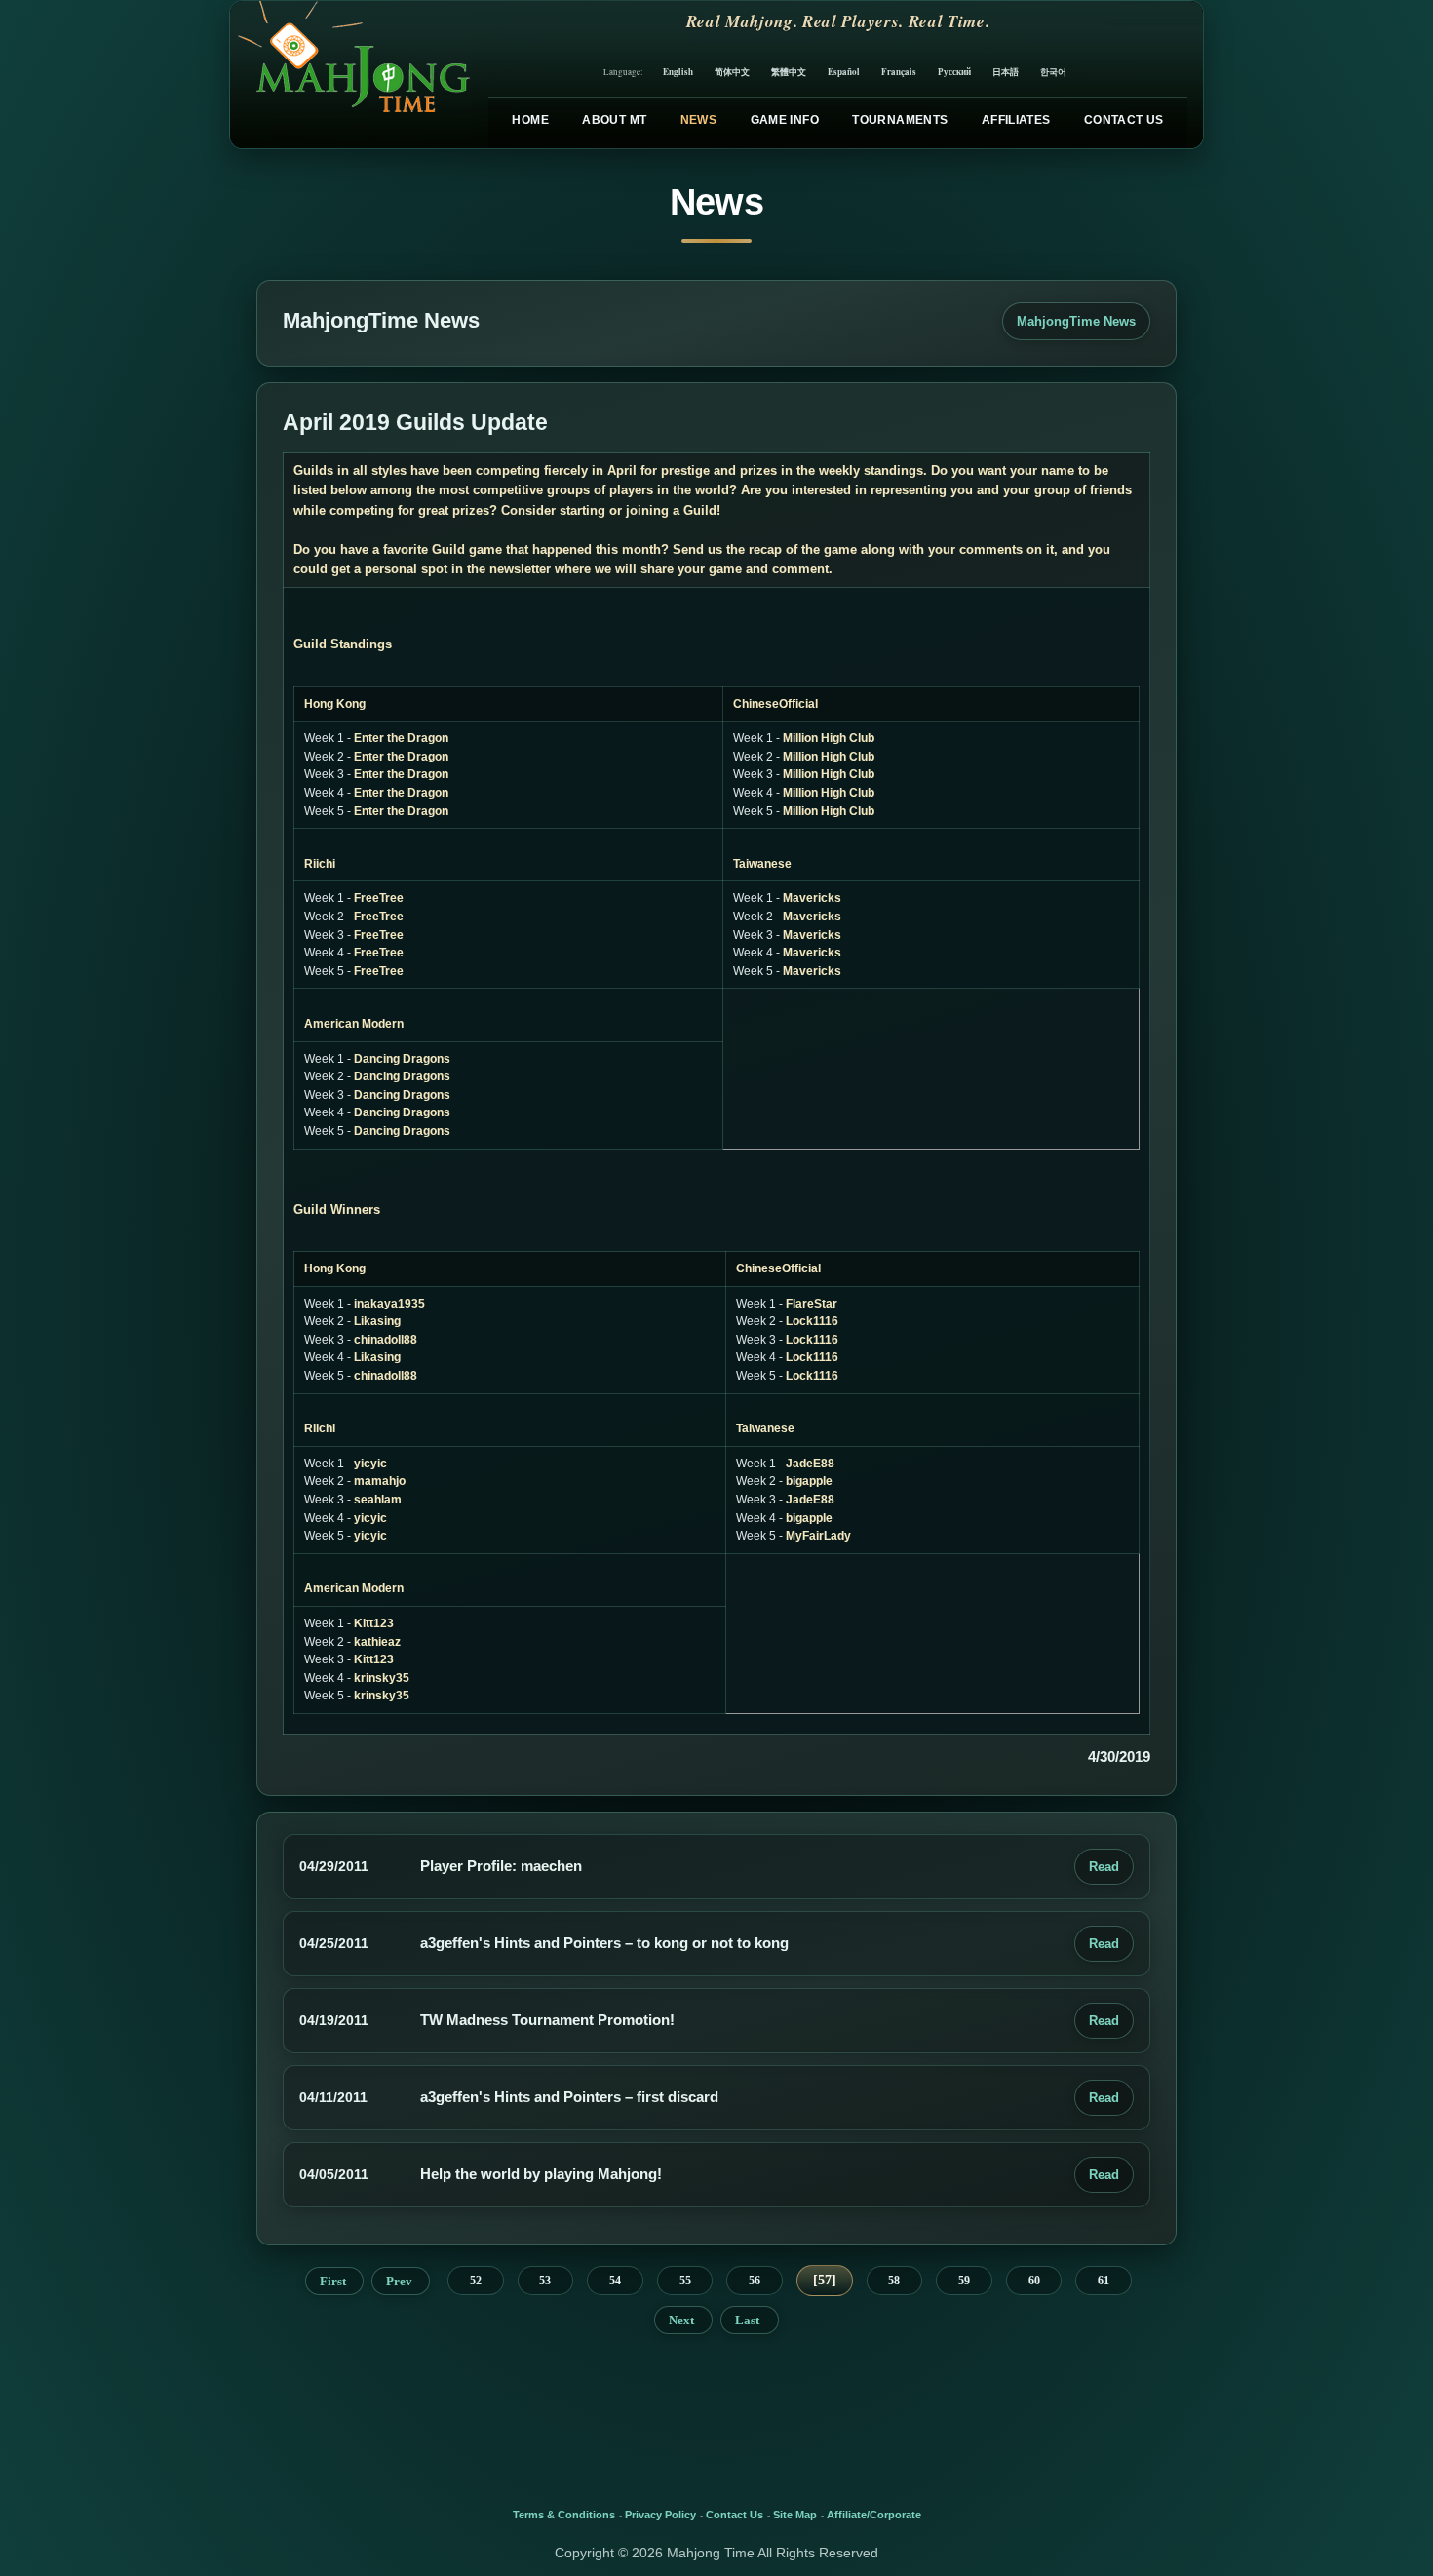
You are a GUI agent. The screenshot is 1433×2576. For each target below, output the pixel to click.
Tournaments (900, 120)
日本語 (1006, 72)
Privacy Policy (660, 2515)
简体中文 (732, 72)
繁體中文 (789, 72)
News (698, 120)
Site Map (795, 2515)
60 (1034, 2281)
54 (615, 2281)
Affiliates (1016, 120)
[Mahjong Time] (351, 75)
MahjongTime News (1076, 321)
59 (964, 2281)
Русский (954, 72)
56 (755, 2281)
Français (899, 72)
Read (1104, 1867)
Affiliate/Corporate (874, 2515)
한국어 (1053, 72)
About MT (614, 120)
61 (1104, 2281)
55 (685, 2281)
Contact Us (1124, 120)
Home (530, 120)
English (678, 72)
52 (476, 2281)
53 (545, 2281)
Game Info (785, 120)
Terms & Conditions (564, 2515)
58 (894, 2281)
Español (844, 72)
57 (825, 2280)
